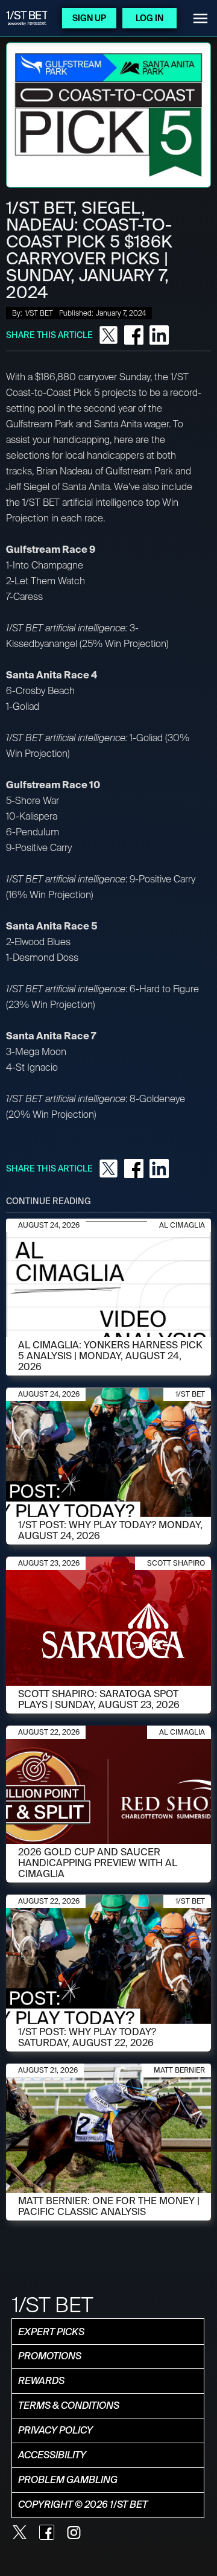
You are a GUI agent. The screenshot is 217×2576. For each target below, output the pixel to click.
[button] (200, 18)
